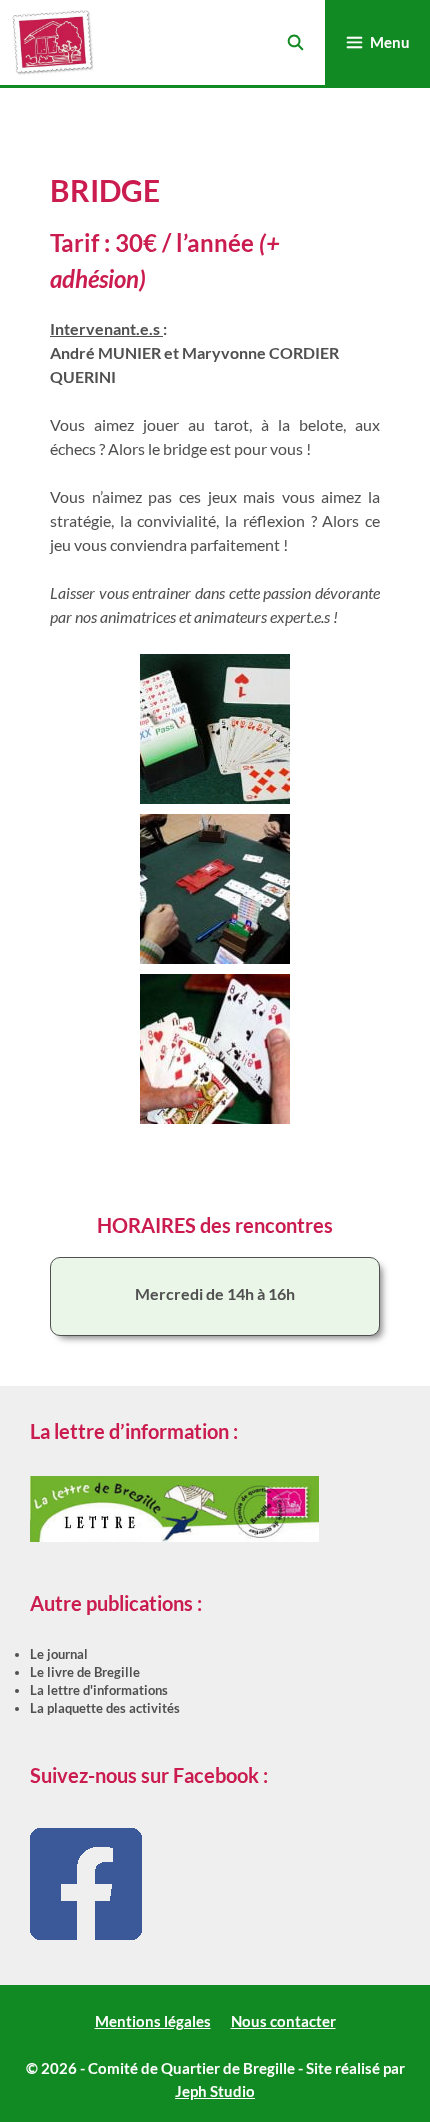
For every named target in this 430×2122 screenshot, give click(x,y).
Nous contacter (283, 2021)
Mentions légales (153, 2021)
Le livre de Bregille (85, 1672)
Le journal (59, 1654)
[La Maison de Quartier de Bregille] (52, 42)
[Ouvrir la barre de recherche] (294, 42)
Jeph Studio (215, 2091)
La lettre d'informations (99, 1690)
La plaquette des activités (105, 1708)
